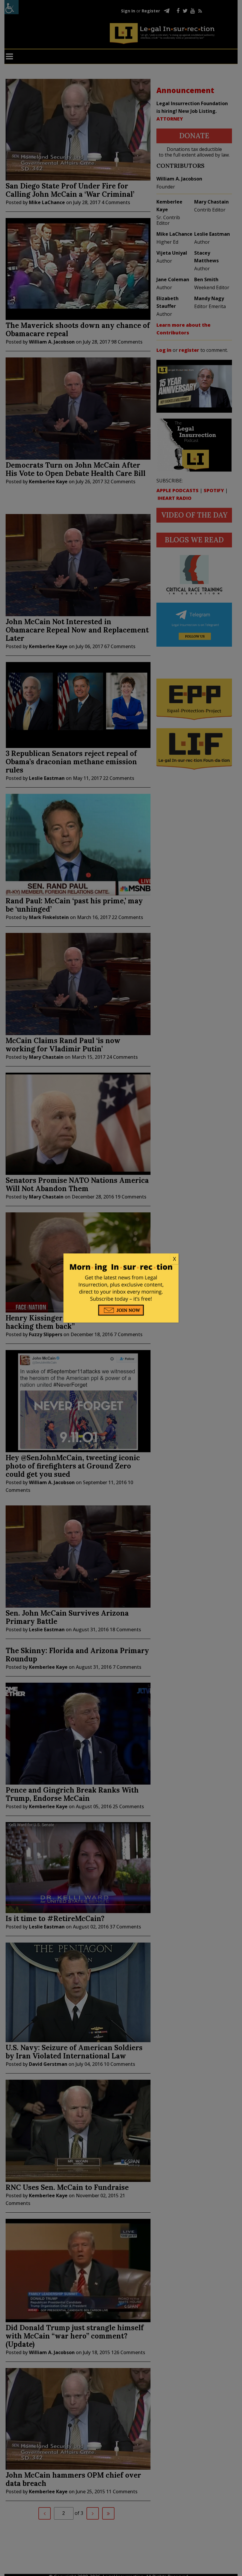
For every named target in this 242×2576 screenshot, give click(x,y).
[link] (121, 1259)
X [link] (174, 1259)
